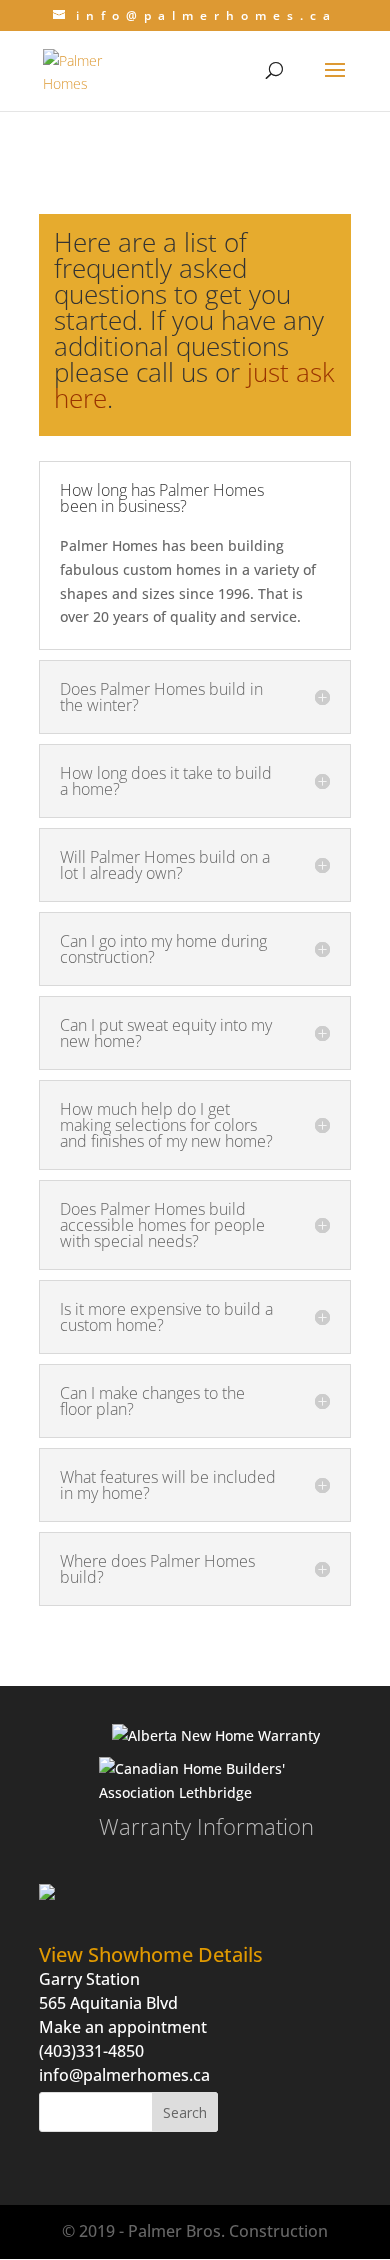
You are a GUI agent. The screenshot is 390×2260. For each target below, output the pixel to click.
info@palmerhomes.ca (124, 2075)
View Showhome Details (151, 1954)
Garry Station (89, 1979)
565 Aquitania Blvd (108, 2003)
